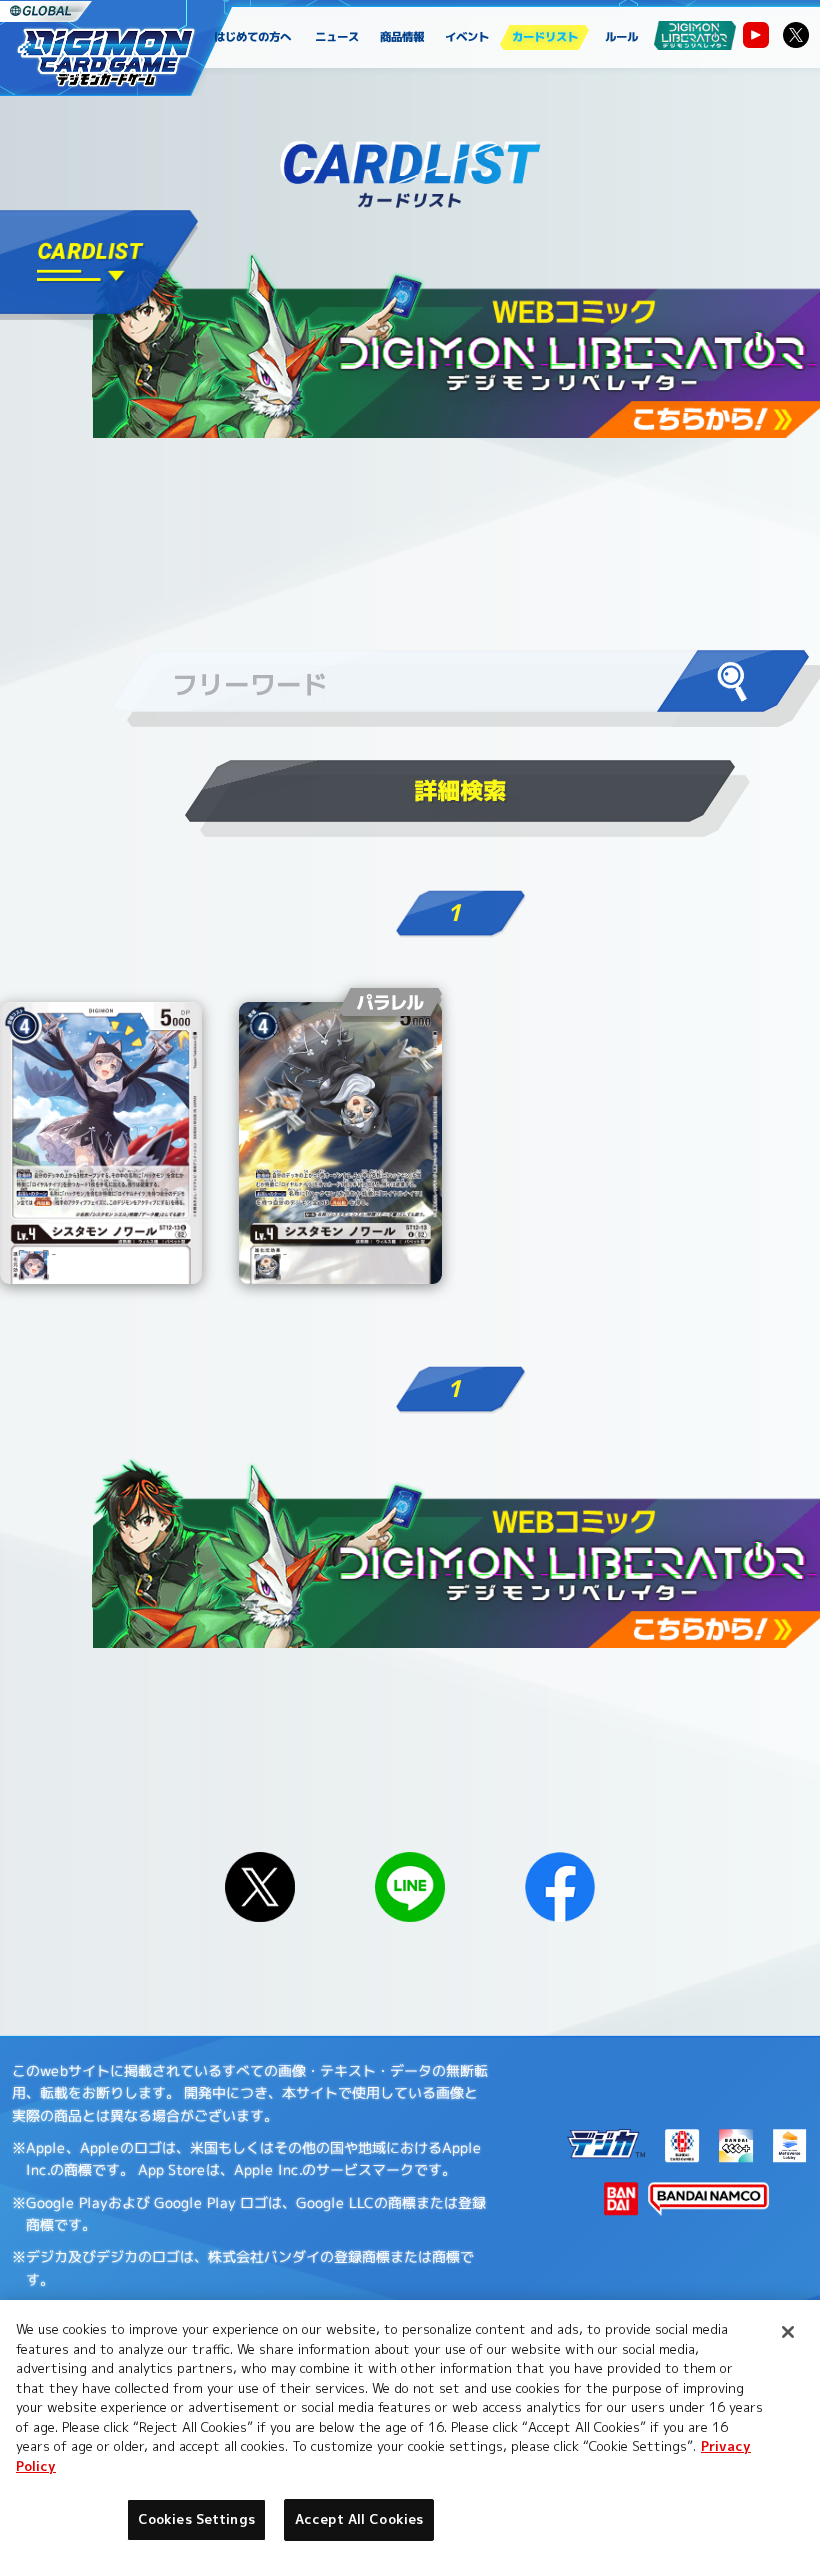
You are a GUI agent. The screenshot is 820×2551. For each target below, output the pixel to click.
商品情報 (403, 37)
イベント (467, 37)
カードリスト (544, 37)
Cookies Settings (196, 2519)
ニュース (338, 37)
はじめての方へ (252, 37)
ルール (621, 37)
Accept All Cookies (359, 2519)
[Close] (788, 2332)
